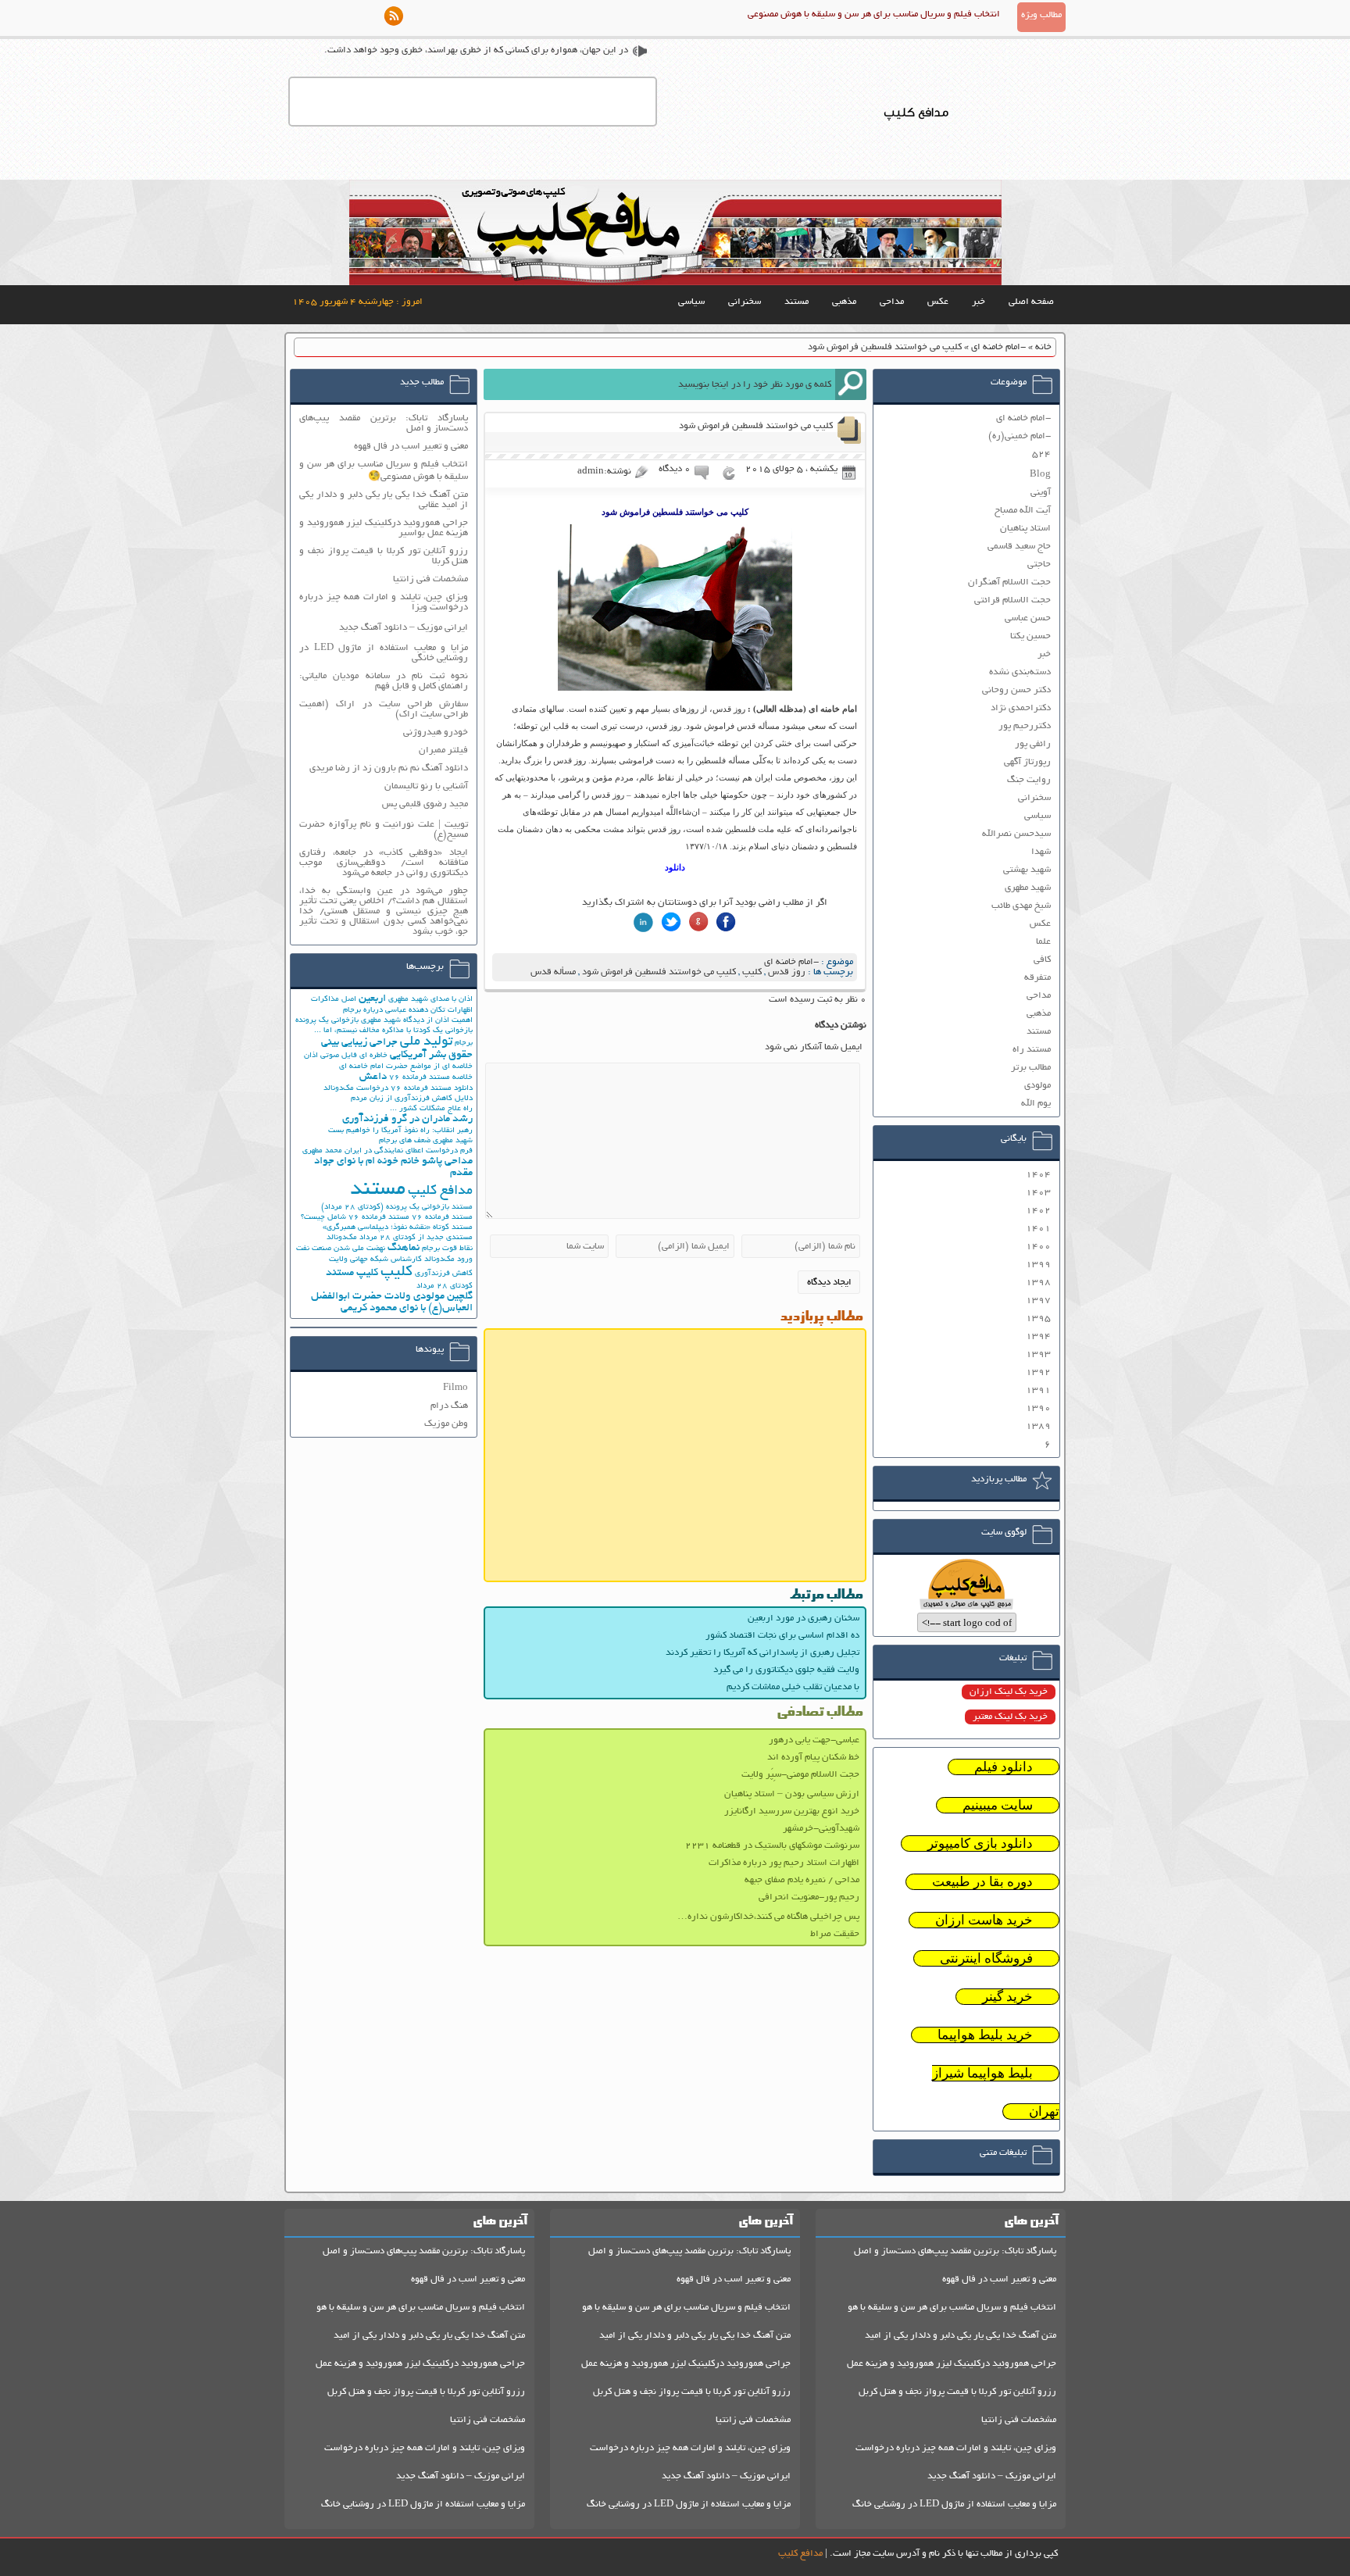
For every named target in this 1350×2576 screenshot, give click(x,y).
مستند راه (1032, 1050)
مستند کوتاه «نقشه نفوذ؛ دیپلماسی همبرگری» (398, 1228)
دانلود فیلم (1004, 1767)
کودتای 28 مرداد (445, 1286)
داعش (373, 1077)
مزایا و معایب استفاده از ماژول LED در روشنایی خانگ (954, 2505)
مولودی (1037, 1086)
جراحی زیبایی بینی (359, 1043)
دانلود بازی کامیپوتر (980, 1844)
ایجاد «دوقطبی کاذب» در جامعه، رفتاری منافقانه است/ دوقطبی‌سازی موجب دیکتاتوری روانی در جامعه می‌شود (384, 863)
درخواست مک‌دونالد (356, 1089)
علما (1043, 942)
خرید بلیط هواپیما (985, 2035)
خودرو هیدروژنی (436, 732)
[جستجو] (851, 384)
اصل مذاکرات (334, 1000)
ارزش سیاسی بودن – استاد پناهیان (792, 1794)
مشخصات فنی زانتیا (430, 579)
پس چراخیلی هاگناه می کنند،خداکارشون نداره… (768, 1917)
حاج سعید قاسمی (1019, 547)
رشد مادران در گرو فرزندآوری (407, 1119)
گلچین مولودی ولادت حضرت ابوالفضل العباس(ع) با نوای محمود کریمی (392, 1302)
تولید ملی (426, 1042)
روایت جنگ (1029, 780)
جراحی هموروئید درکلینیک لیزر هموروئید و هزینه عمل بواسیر (384, 528)
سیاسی (691, 302)
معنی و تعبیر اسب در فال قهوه (411, 447)
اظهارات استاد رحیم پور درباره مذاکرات (784, 1863)
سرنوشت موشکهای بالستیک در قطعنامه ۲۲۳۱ (772, 1846)
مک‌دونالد (342, 1238)
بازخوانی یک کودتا (443, 1031)
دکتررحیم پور (1025, 726)
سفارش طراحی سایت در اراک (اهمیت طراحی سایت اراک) (384, 709)
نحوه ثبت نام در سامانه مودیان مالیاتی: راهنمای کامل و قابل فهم (384, 681)
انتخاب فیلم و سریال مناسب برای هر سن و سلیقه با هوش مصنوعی (874, 14)
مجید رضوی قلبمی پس (425, 804)
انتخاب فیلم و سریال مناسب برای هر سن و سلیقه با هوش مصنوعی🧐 (384, 471)
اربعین (372, 999)
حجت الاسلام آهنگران (1009, 582)
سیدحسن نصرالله (1016, 834)
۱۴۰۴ (1038, 1175)
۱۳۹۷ (1038, 1301)
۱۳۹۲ (1038, 1372)
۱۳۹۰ (1038, 1408)
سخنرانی (745, 302)
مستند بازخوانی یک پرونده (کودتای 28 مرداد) (397, 1208)
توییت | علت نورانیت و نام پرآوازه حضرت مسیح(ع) (384, 830)
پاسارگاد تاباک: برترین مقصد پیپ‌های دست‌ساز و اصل (384, 423)
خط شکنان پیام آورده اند (813, 1758)
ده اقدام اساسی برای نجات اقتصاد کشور (782, 1636)
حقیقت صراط (835, 1934)
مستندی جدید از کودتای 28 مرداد (416, 1238)
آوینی (1041, 493)
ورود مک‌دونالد (448, 1260)
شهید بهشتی (1027, 870)
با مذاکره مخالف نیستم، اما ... (362, 1031)
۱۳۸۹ (1038, 1426)
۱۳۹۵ (1038, 1318)
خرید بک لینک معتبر (1010, 1717)
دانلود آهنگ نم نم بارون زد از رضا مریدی (389, 768)
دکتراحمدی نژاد (1021, 708)
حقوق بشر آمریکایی (431, 1055)
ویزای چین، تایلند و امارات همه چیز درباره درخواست (956, 2448)
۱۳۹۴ (1038, 1336)
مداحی (892, 302)
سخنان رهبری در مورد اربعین (804, 1618)
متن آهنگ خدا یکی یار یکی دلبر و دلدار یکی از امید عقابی (384, 500)
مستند (796, 302)
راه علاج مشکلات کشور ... (431, 1109)
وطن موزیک (446, 1424)
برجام (464, 1043)
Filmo (455, 1388)
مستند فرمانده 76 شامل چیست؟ (355, 1218)
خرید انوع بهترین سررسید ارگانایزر (792, 1811)
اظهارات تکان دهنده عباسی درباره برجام (408, 1011)
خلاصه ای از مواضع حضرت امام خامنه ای (406, 1067)
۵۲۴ (1041, 454)
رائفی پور (1033, 744)
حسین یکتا (1030, 636)
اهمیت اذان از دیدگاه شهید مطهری (417, 1021)
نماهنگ (404, 1248)
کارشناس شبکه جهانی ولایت (375, 1260)
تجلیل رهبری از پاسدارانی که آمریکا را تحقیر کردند (762, 1653)
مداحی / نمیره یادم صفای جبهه (802, 1880)
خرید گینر (1007, 1997)
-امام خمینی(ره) (1020, 436)
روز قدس (787, 972)
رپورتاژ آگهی (1027, 762)
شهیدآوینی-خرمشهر (821, 1829)
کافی (1042, 960)
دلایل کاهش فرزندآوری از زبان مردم (412, 1099)
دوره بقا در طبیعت (982, 1882)
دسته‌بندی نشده (1020, 672)
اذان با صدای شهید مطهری (430, 1000)
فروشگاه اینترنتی (986, 1958)
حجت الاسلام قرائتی (1012, 600)
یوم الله (1036, 1104)
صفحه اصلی (1031, 302)
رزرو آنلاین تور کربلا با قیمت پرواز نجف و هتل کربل (957, 2392)
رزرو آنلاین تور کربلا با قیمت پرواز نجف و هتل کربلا (384, 556)
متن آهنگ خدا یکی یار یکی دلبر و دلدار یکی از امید (961, 2336)
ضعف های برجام (405, 1141)
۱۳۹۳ (1038, 1354)
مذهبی (844, 302)
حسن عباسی (1028, 618)
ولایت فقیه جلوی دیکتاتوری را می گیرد (786, 1670)
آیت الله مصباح (1023, 511)
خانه (1043, 347)
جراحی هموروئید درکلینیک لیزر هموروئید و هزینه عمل (952, 2364)
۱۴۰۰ (1038, 1247)
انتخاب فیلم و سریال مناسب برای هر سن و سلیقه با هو (952, 2308)
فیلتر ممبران (443, 750)
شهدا (1041, 852)
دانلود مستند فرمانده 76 (432, 1089)
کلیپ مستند (352, 1273)
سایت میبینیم (998, 1805)
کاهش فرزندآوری (444, 1274)
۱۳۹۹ (1038, 1265)
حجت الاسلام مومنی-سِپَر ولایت (800, 1775)
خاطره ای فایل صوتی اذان (346, 1056)
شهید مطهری (1028, 888)
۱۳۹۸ (1038, 1283)
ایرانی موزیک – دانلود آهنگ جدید (404, 628)
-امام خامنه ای (998, 347)
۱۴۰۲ (1038, 1211)
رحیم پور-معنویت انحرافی (809, 1897)
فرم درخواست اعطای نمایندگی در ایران (409, 1151)
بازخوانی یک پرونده (327, 1021)
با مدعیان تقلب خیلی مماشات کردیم (793, 1687)
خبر (979, 302)
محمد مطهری (322, 1151)
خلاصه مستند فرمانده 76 (431, 1078)
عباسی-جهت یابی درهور (814, 1740)
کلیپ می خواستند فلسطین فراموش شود (659, 972)
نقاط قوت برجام (447, 1249)
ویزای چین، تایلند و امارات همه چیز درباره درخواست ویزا (384, 602)
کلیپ (752, 972)
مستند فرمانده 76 (442, 1218)
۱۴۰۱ (1038, 1229)
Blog (1040, 475)
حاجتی (1039, 565)
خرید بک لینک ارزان (1009, 1692)
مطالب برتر (1031, 1068)
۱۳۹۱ (1038, 1390)
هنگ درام (449, 1406)
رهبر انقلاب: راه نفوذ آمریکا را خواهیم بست (400, 1131)
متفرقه (1037, 978)
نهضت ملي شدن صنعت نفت (341, 1249)
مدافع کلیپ (440, 1192)
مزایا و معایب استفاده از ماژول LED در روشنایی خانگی (384, 653)
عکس (938, 302)
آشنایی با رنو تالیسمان (426, 786)
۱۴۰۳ (1038, 1193)
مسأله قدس (553, 972)
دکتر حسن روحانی (1016, 690)
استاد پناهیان (1025, 529)
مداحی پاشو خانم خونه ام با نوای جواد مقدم (393, 1167)
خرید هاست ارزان (984, 1920)
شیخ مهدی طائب (1021, 906)
